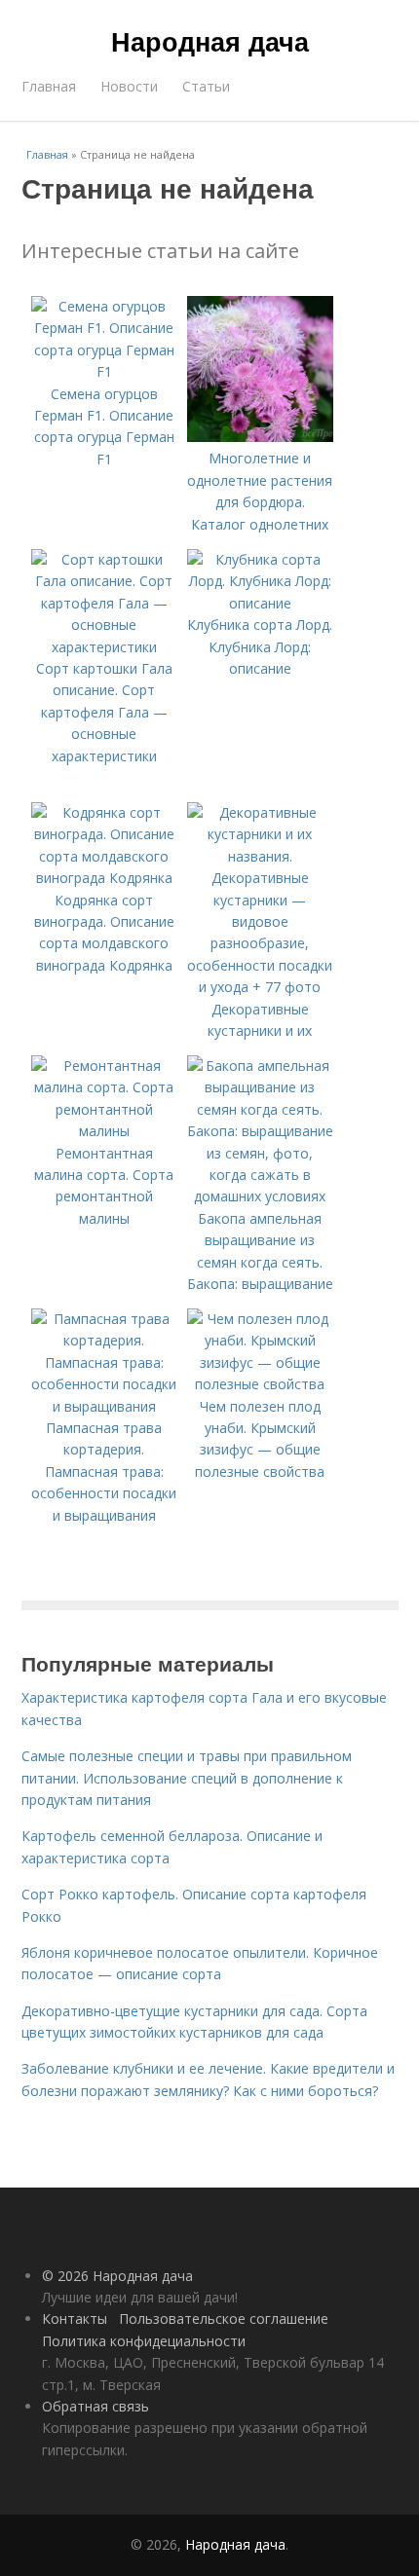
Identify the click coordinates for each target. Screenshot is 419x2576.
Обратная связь (95, 2406)
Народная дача (210, 41)
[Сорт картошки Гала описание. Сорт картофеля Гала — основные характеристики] (104, 647)
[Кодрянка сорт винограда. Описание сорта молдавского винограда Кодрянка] (104, 878)
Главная (49, 86)
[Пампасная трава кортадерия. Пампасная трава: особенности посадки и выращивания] (104, 1406)
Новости (129, 86)
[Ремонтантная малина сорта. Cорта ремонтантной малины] (104, 1131)
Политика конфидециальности (144, 2341)
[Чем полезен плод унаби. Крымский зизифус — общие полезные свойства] (260, 1384)
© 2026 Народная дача (117, 2276)
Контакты (75, 2318)
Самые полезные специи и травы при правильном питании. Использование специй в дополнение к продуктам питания (187, 1778)
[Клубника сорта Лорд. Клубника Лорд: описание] (260, 603)
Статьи (206, 86)
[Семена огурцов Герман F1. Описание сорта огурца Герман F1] (104, 371)
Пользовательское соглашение (224, 2318)
